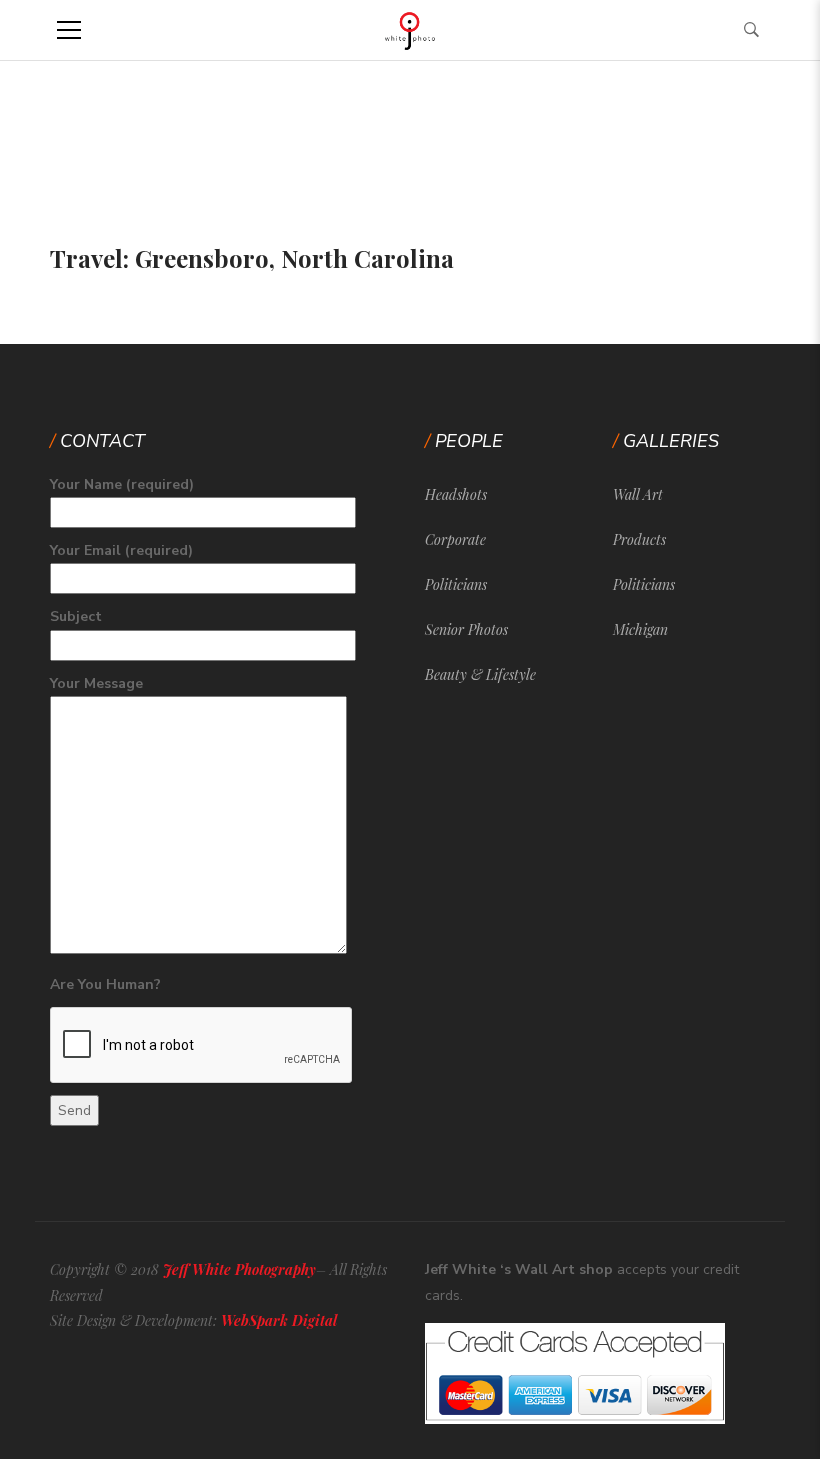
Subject (76, 616)
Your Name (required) (122, 484)
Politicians (456, 584)
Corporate (455, 539)
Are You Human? (105, 984)
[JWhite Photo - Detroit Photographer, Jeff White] (410, 29)
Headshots (456, 494)
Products (639, 539)
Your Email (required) (121, 550)
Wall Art (638, 494)
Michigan (640, 629)
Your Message (96, 683)
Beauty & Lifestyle (480, 674)
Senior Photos (466, 629)
